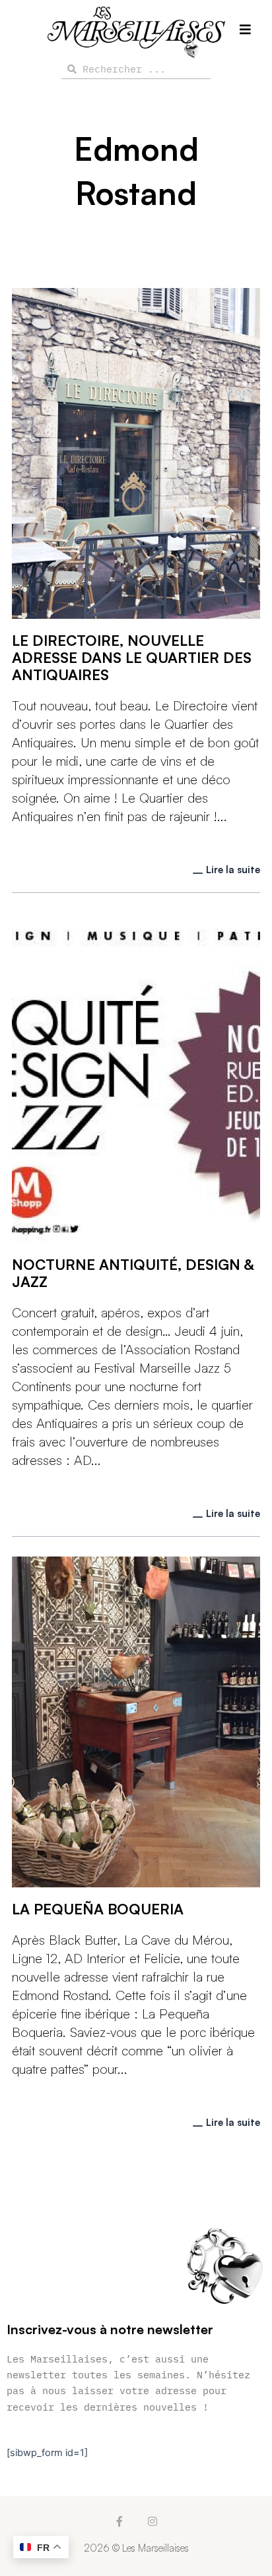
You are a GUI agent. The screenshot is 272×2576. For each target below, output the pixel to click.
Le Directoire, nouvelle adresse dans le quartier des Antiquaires (132, 657)
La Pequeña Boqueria (98, 1909)
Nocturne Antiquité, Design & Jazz (133, 1273)
